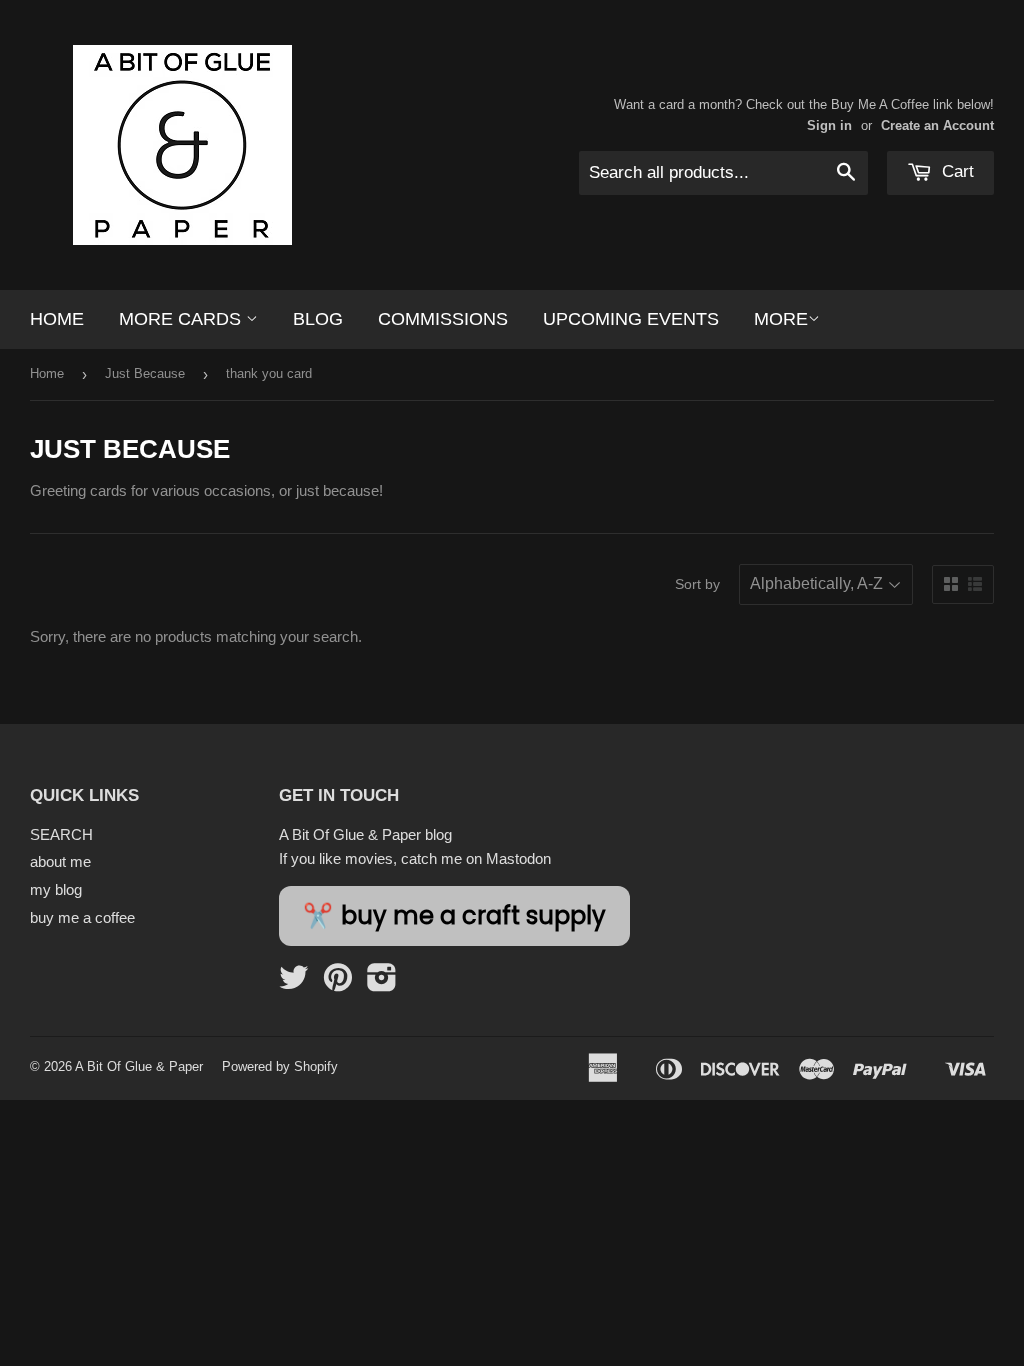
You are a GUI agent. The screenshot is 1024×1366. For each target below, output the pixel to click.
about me (60, 861)
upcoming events (631, 319)
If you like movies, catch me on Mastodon (415, 858)
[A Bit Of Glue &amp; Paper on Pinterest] (338, 983)
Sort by (697, 584)
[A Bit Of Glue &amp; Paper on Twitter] (294, 983)
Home (47, 373)
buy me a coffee (82, 917)
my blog (56, 889)
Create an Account (937, 125)
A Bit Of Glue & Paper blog (365, 834)
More (781, 319)
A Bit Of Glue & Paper (139, 1066)
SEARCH (61, 834)
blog (318, 319)
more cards (182, 319)
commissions (443, 319)
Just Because (145, 373)
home (57, 319)
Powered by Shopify (280, 1066)
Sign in (829, 125)
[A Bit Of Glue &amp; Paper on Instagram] (382, 983)
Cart (955, 171)
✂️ (454, 916)
